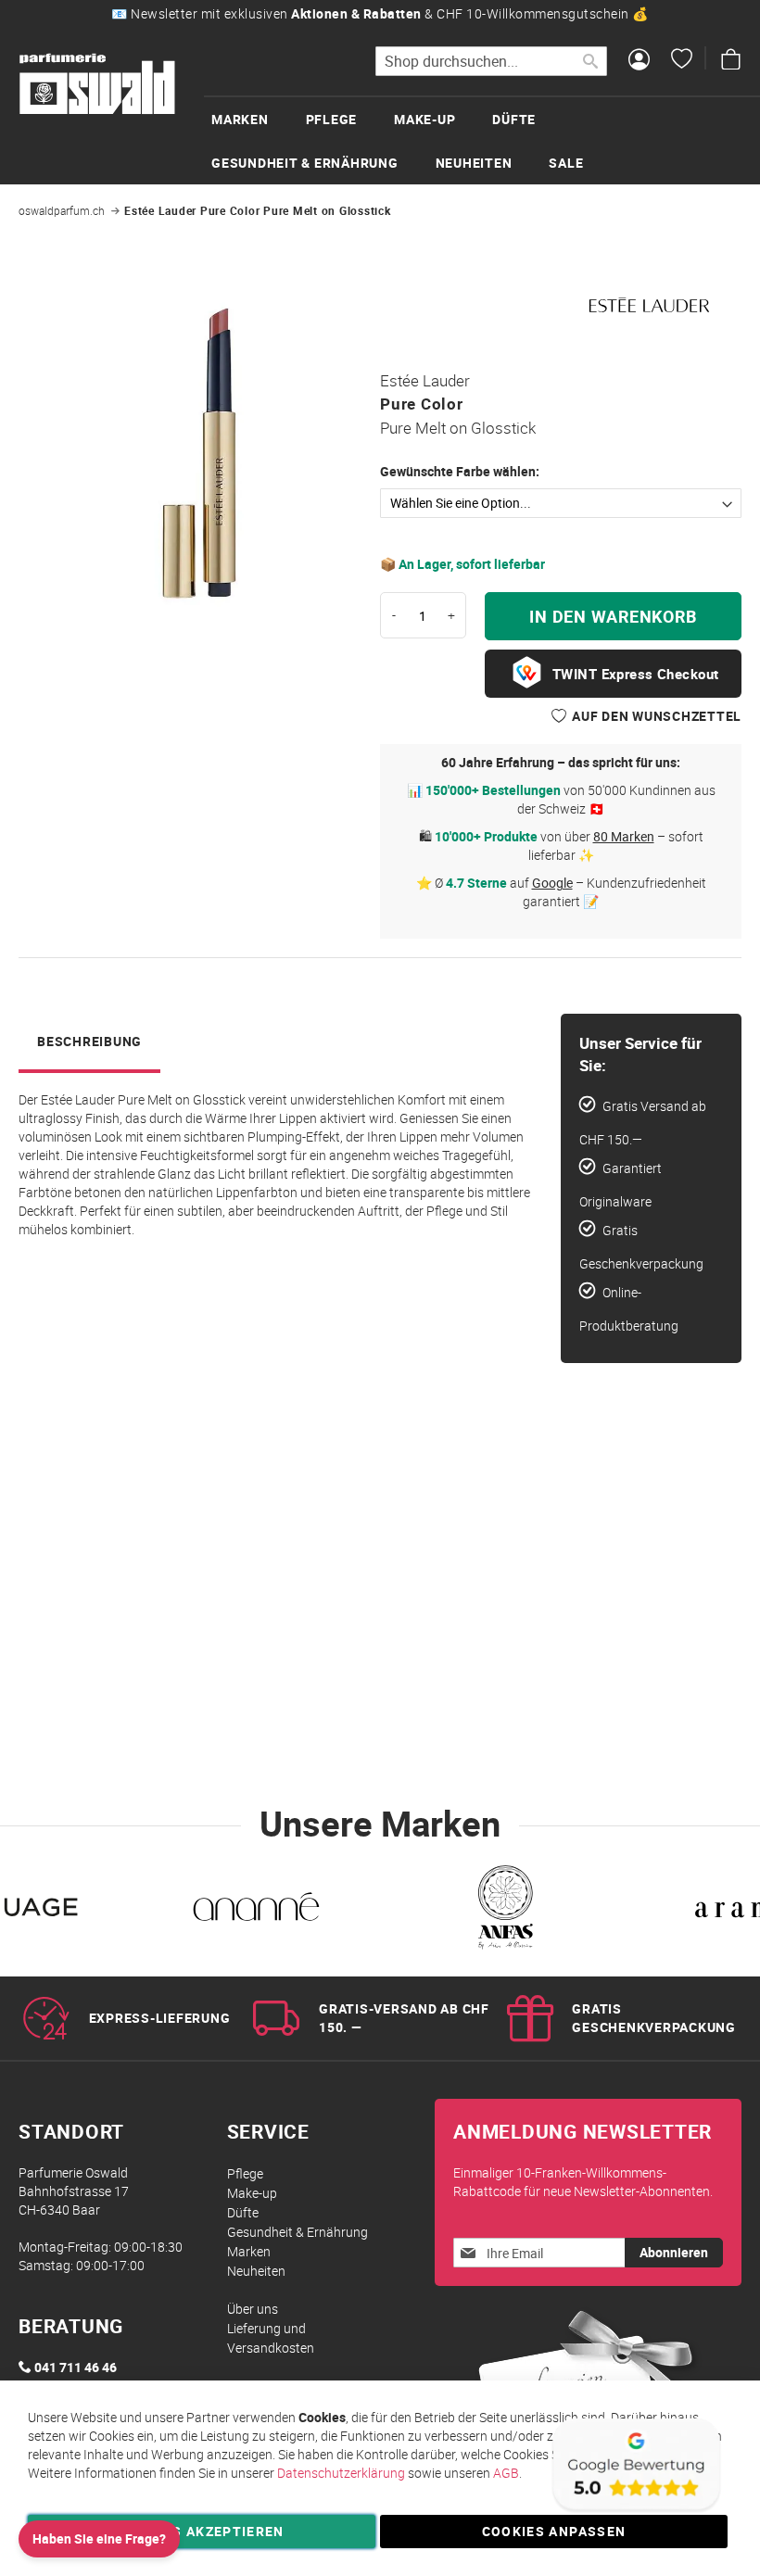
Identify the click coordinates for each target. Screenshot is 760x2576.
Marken (249, 2251)
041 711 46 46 (76, 2367)
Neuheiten (256, 2271)
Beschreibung (89, 1041)
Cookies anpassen (554, 2531)
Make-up (252, 2193)
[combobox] (491, 61)
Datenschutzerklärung (341, 2473)
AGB (506, 2473)
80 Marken (624, 836)
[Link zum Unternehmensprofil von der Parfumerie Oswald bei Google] (635, 2511)
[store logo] (97, 84)
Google (552, 883)
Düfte (243, 2212)
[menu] (482, 140)
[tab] (89, 1043)
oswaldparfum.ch (62, 210)
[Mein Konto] (639, 61)
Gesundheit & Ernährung (298, 2232)
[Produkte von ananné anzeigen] (256, 1911)
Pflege (245, 2173)
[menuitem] (259, 119)
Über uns (253, 2309)
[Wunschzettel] (682, 61)
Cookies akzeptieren (202, 2531)
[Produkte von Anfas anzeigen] (504, 1911)
